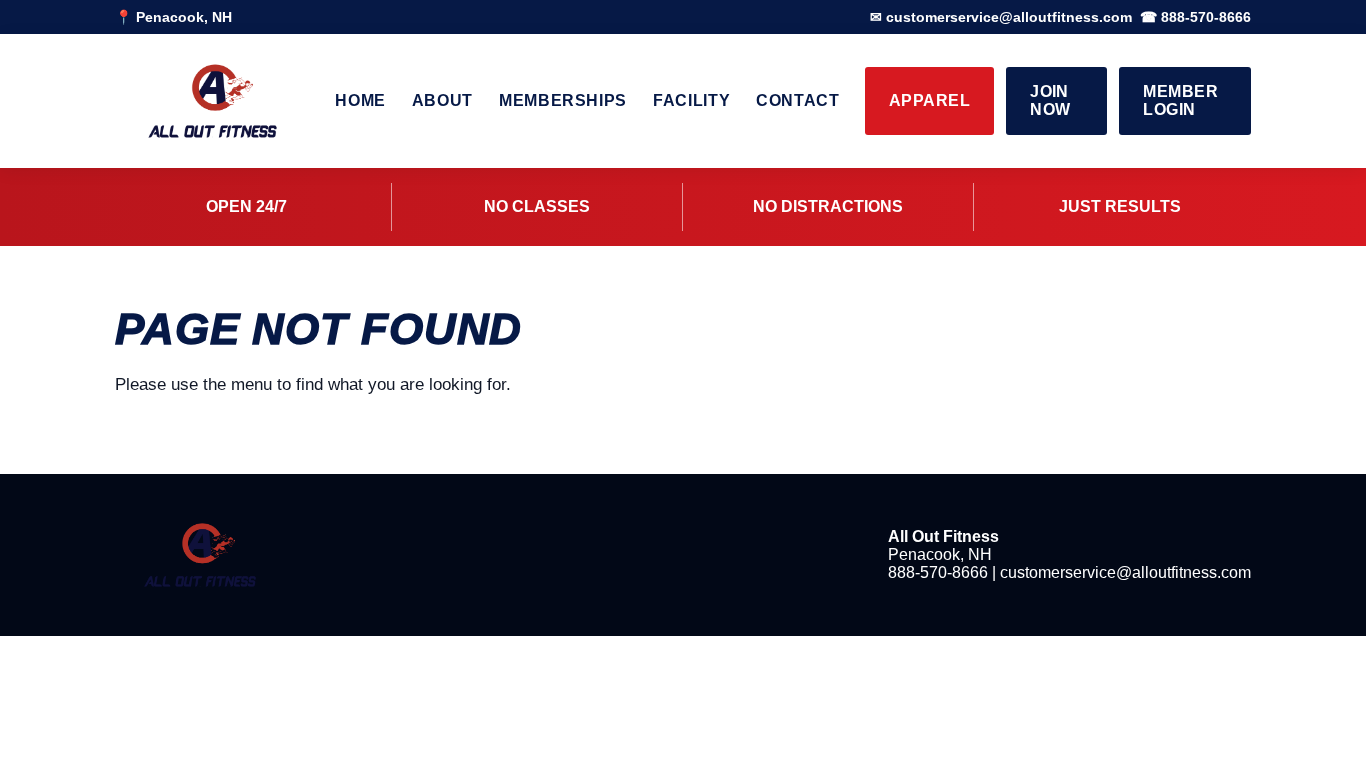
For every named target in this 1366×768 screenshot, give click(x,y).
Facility (691, 100)
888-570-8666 (938, 572)
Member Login (1180, 100)
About (442, 100)
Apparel (929, 100)
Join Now (1050, 100)
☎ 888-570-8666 (1195, 17)
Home (360, 100)
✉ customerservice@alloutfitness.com (1001, 17)
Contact (797, 100)
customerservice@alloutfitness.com (1125, 572)
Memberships (563, 100)
